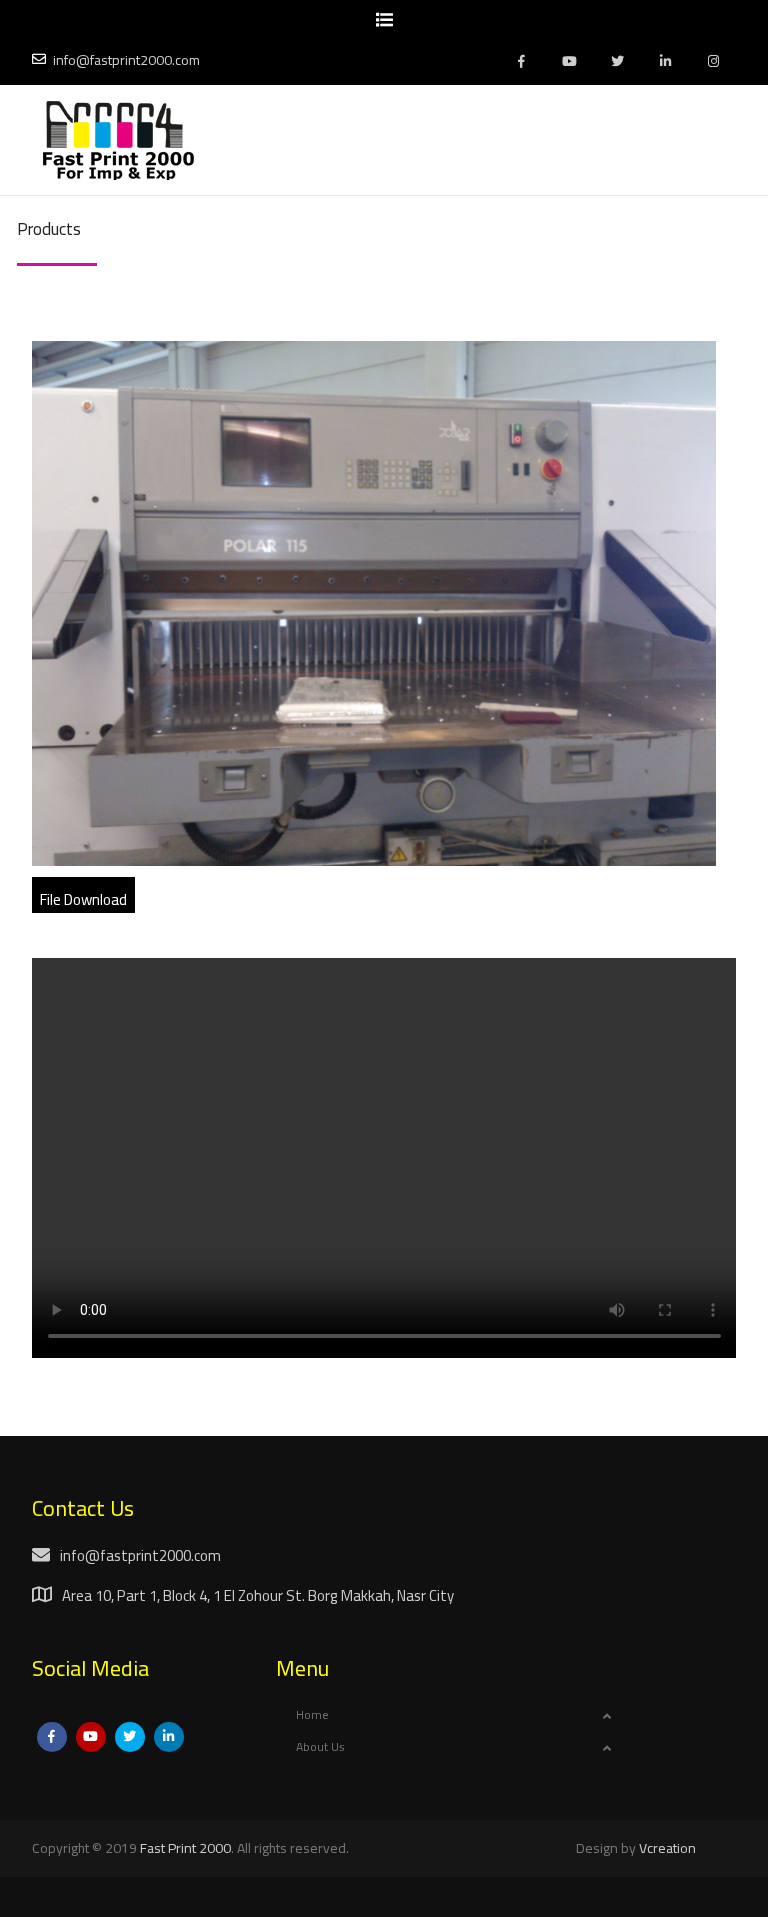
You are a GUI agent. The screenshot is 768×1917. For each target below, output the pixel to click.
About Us (320, 1746)
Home (312, 1714)
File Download (83, 899)
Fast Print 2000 (185, 1848)
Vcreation (667, 1848)
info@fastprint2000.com (126, 60)
